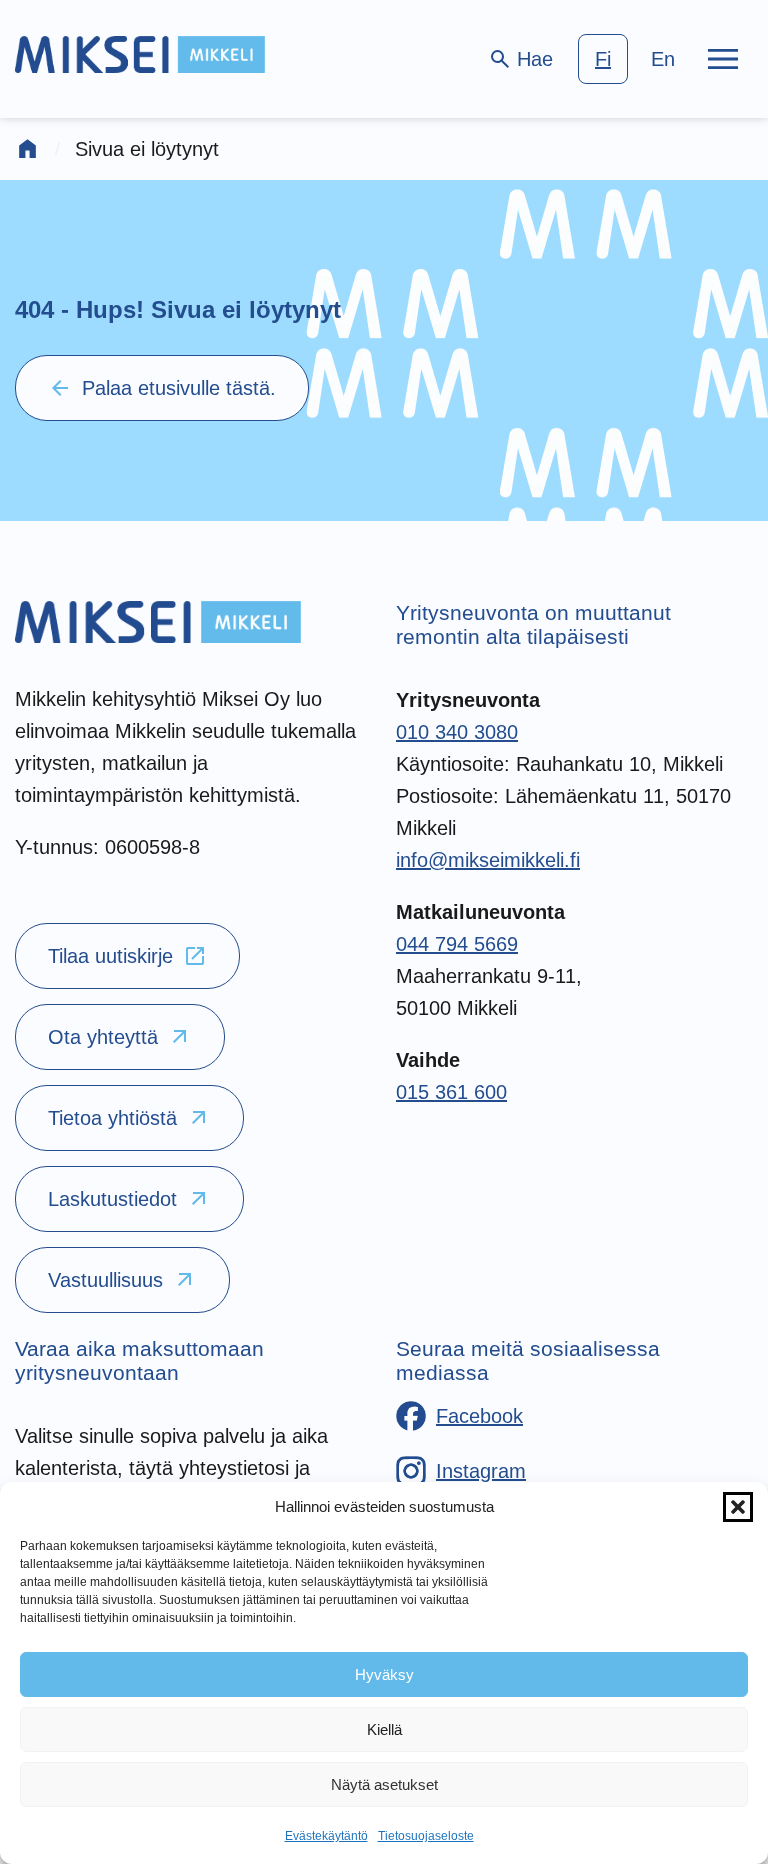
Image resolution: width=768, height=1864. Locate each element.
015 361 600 (451, 1092)
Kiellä (384, 1729)
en (663, 59)
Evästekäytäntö (326, 1836)
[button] (738, 1507)
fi (603, 59)
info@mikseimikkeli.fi (488, 860)
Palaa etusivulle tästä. (162, 388)
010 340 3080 (457, 732)
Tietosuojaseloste (426, 1836)
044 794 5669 (457, 944)
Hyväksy (384, 1674)
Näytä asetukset (384, 1784)
